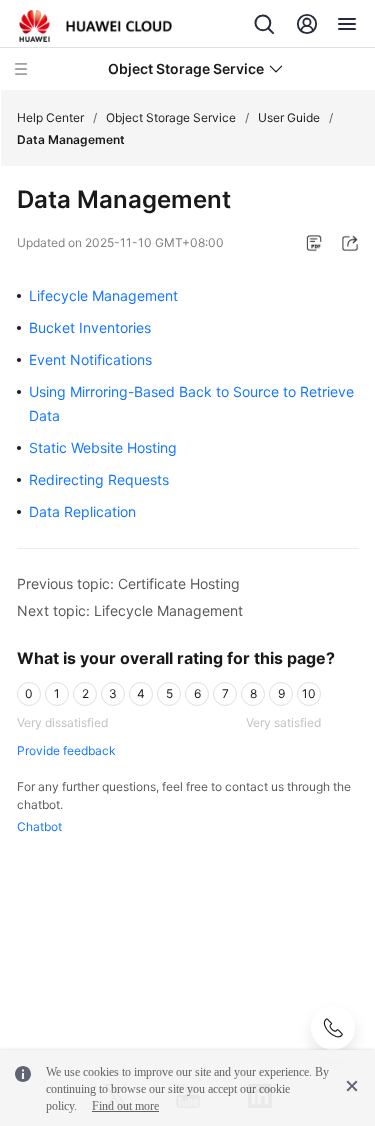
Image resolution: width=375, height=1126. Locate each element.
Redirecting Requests (99, 479)
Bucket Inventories (90, 327)
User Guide (289, 117)
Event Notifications (90, 359)
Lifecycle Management (103, 295)
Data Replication (82, 511)
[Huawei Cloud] (95, 26)
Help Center (50, 117)
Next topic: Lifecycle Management (130, 610)
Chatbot (39, 826)
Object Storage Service (171, 117)
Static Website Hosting (103, 447)
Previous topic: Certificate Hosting (128, 583)
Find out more (125, 1106)
